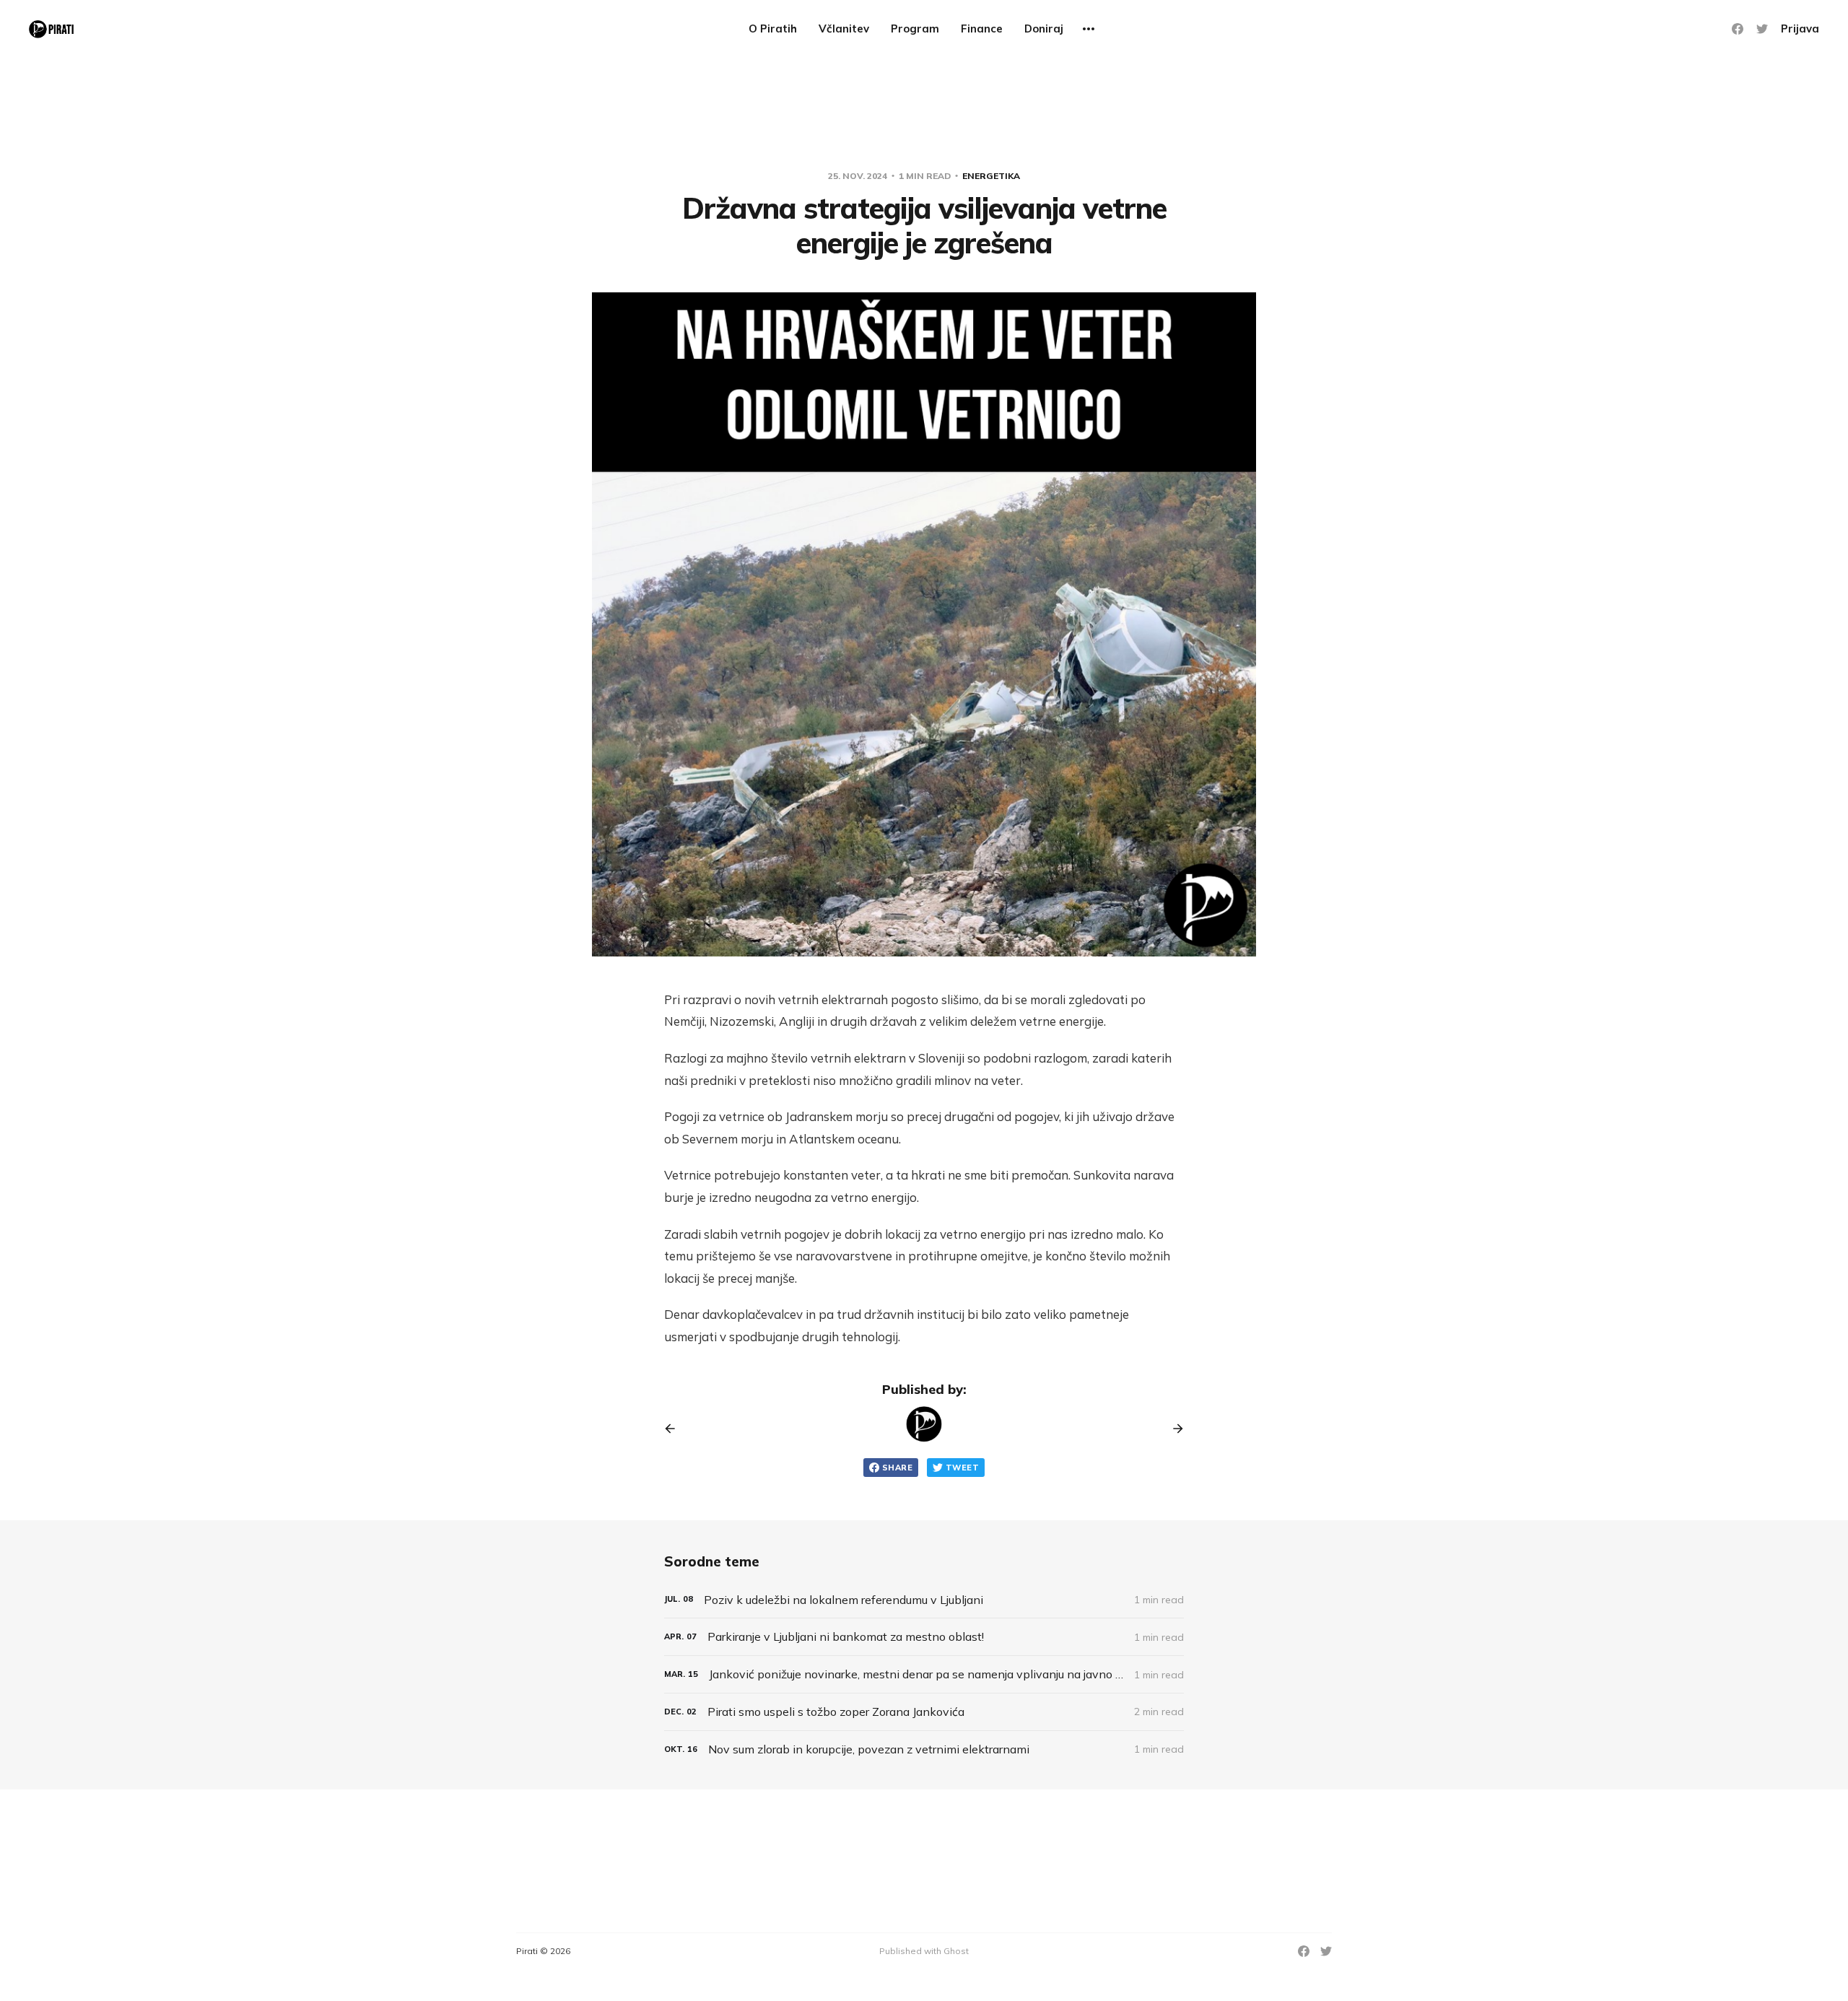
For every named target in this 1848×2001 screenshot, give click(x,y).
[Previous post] (675, 1429)
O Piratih (773, 29)
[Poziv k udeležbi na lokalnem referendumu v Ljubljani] (924, 1600)
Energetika (991, 176)
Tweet (962, 1468)
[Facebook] (1738, 29)
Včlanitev (844, 29)
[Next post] (1173, 1429)
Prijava (1800, 29)
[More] (1089, 29)
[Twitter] (1762, 29)
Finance (982, 29)
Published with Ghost (924, 1951)
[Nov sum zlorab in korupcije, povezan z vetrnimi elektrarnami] (924, 1749)
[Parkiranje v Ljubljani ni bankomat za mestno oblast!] (924, 1637)
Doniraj (1044, 29)
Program (915, 29)
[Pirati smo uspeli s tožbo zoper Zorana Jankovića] (924, 1712)
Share (897, 1468)
